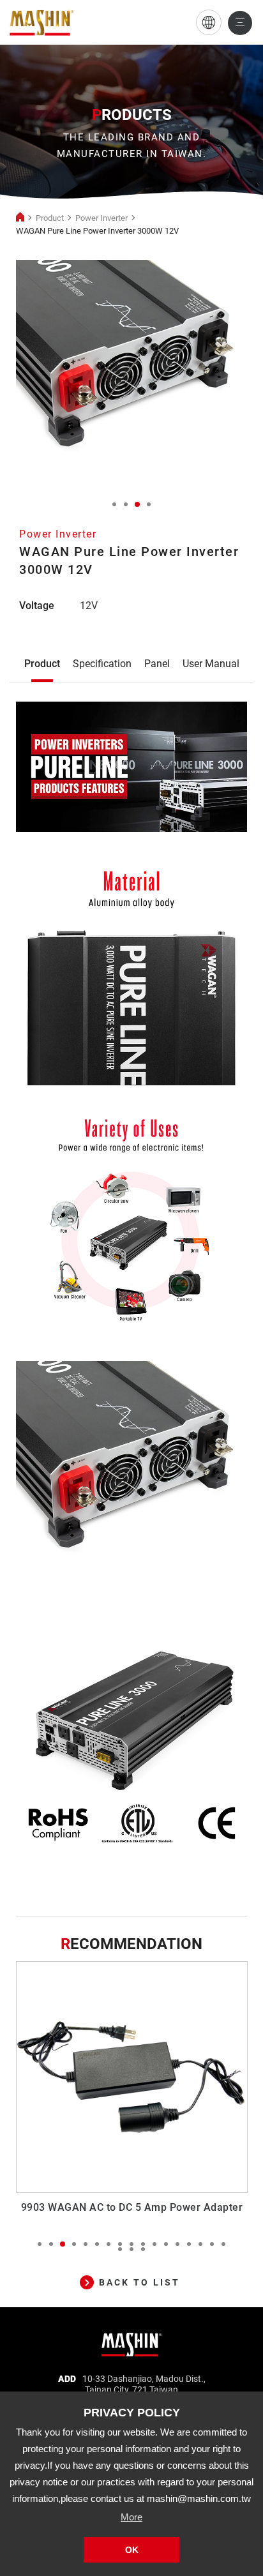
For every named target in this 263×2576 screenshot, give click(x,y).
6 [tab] (97, 2244)
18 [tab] (120, 2249)
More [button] (131, 2517)
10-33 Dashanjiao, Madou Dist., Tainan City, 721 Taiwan (144, 2384)
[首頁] (20, 218)
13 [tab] (177, 2244)
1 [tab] (114, 504)
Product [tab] (42, 664)
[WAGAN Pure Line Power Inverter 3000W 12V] (41, 23)
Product (50, 218)
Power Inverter (101, 218)
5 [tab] (86, 2244)
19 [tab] (131, 2249)
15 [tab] (200, 2244)
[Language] (209, 22)
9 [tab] (131, 2244)
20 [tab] (143, 2249)
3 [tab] (137, 504)
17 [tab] (223, 2244)
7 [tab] (109, 2244)
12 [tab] (166, 2244)
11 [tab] (154, 2244)
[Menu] (240, 23)
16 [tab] (212, 2244)
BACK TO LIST (139, 2282)
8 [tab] (120, 2244)
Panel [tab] (157, 664)
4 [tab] (149, 504)
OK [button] (132, 2550)
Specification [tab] (102, 664)
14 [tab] (189, 2244)
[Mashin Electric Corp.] (132, 2340)
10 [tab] (143, 2244)
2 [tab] (126, 504)
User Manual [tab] (211, 664)
